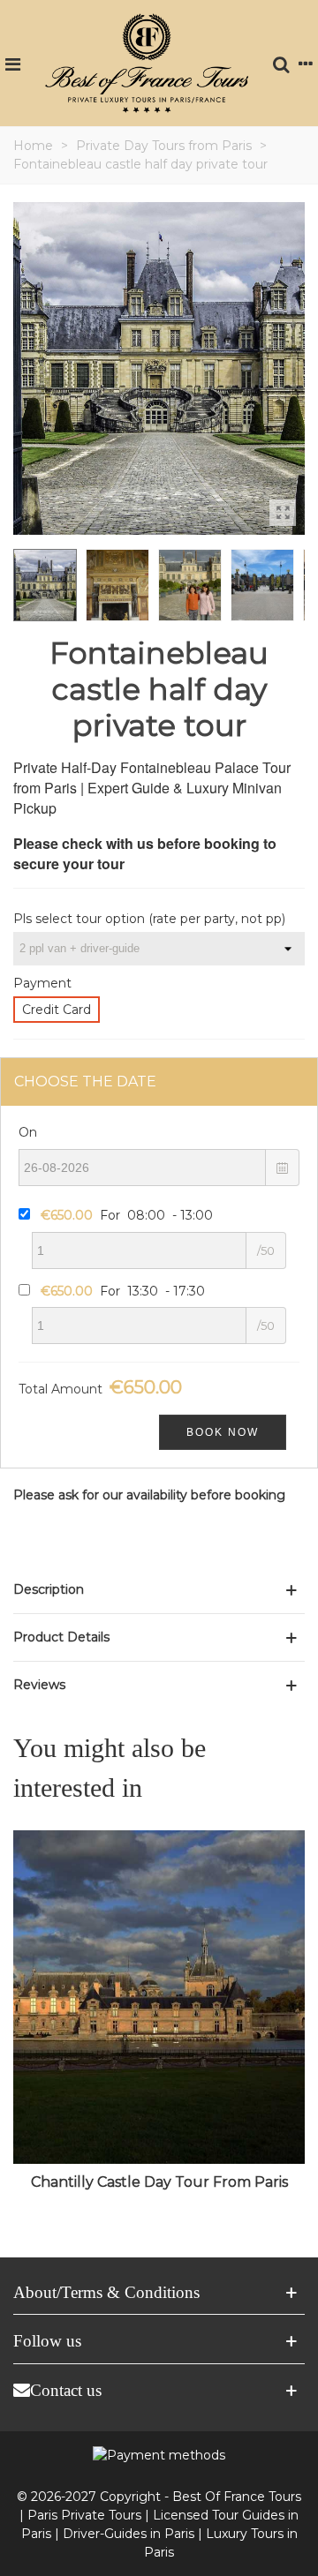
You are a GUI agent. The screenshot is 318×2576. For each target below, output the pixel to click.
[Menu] (12, 63)
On (28, 1132)
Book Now (223, 1432)
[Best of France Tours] (147, 63)
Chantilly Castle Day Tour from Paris (159, 2182)
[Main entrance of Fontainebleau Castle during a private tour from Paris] (283, 513)
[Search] (281, 63)
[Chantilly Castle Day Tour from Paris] (159, 1997)
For (127, 1215)
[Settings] (306, 63)
